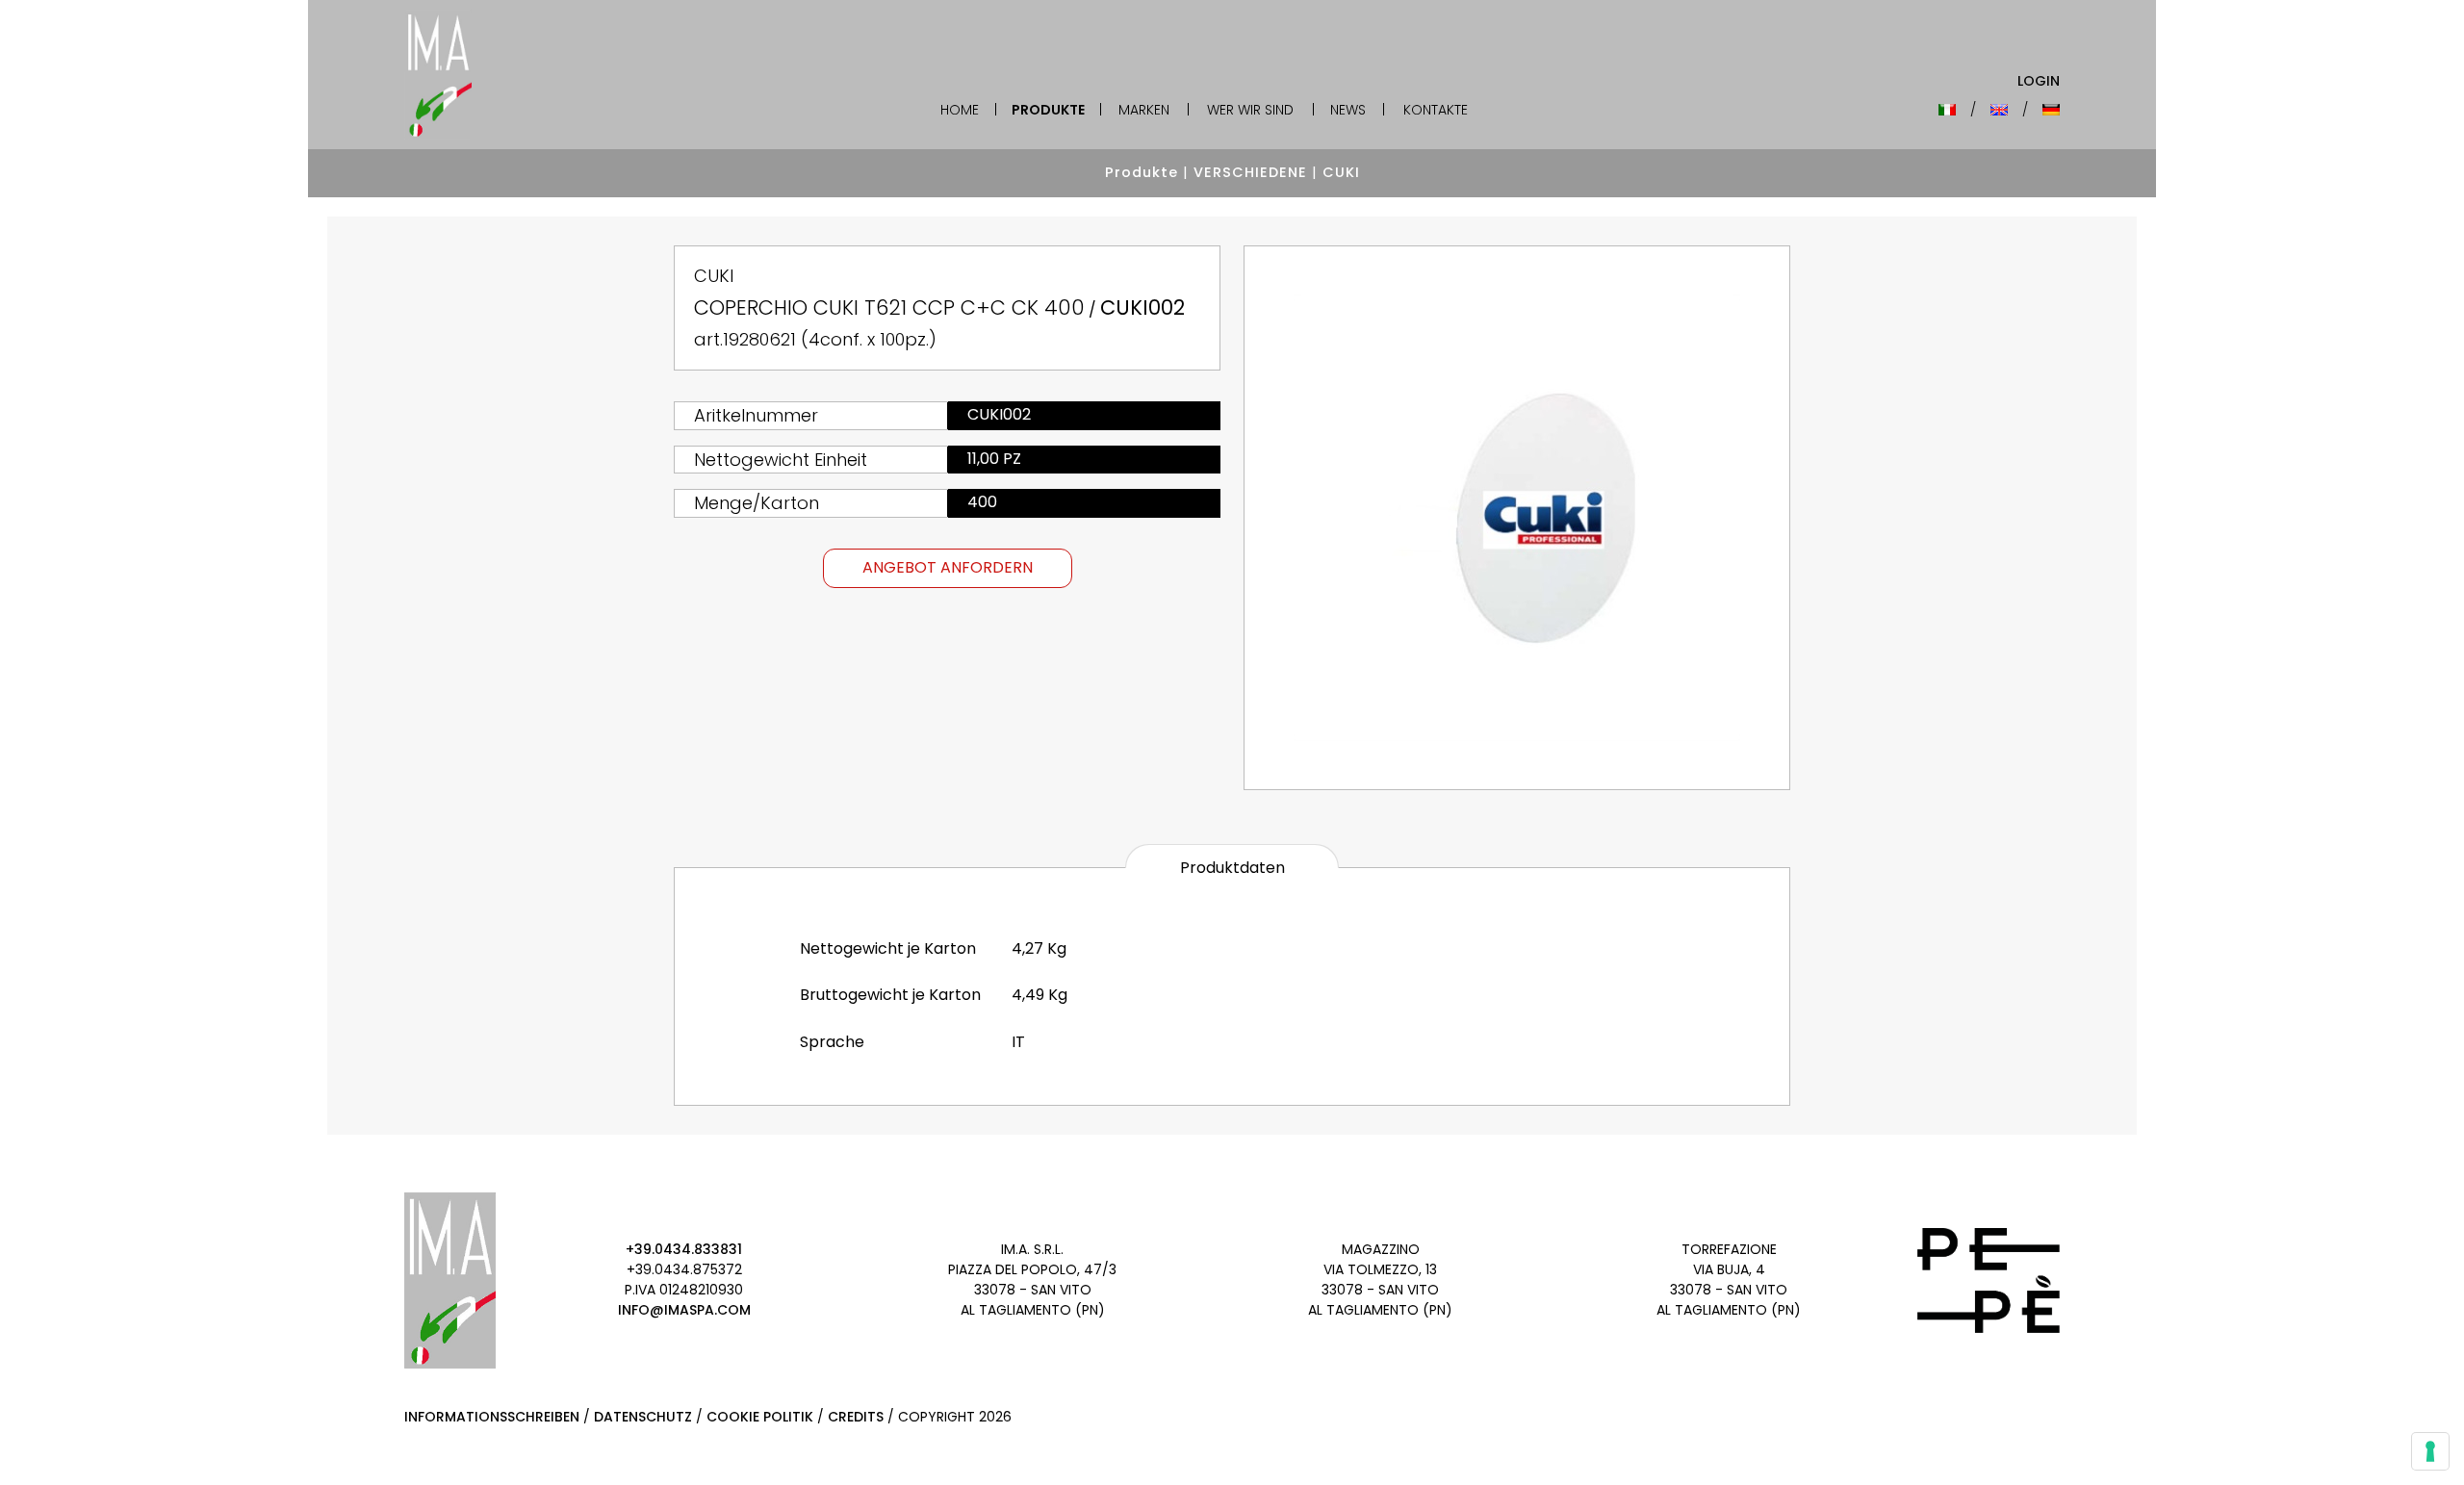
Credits (856, 1417)
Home (960, 110)
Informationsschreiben (492, 1417)
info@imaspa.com (684, 1310)
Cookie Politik (760, 1417)
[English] (1999, 110)
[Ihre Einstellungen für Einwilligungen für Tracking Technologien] (2430, 1451)
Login (2039, 81)
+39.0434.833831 (684, 1249)
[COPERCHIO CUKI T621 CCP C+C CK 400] (1517, 518)
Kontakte (1436, 110)
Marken (1144, 110)
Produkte (1048, 110)
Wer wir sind (1250, 110)
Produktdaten (1232, 868)
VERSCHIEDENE (1250, 172)
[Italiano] (1947, 110)
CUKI (1341, 172)
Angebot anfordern (948, 567)
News (1348, 110)
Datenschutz (643, 1417)
